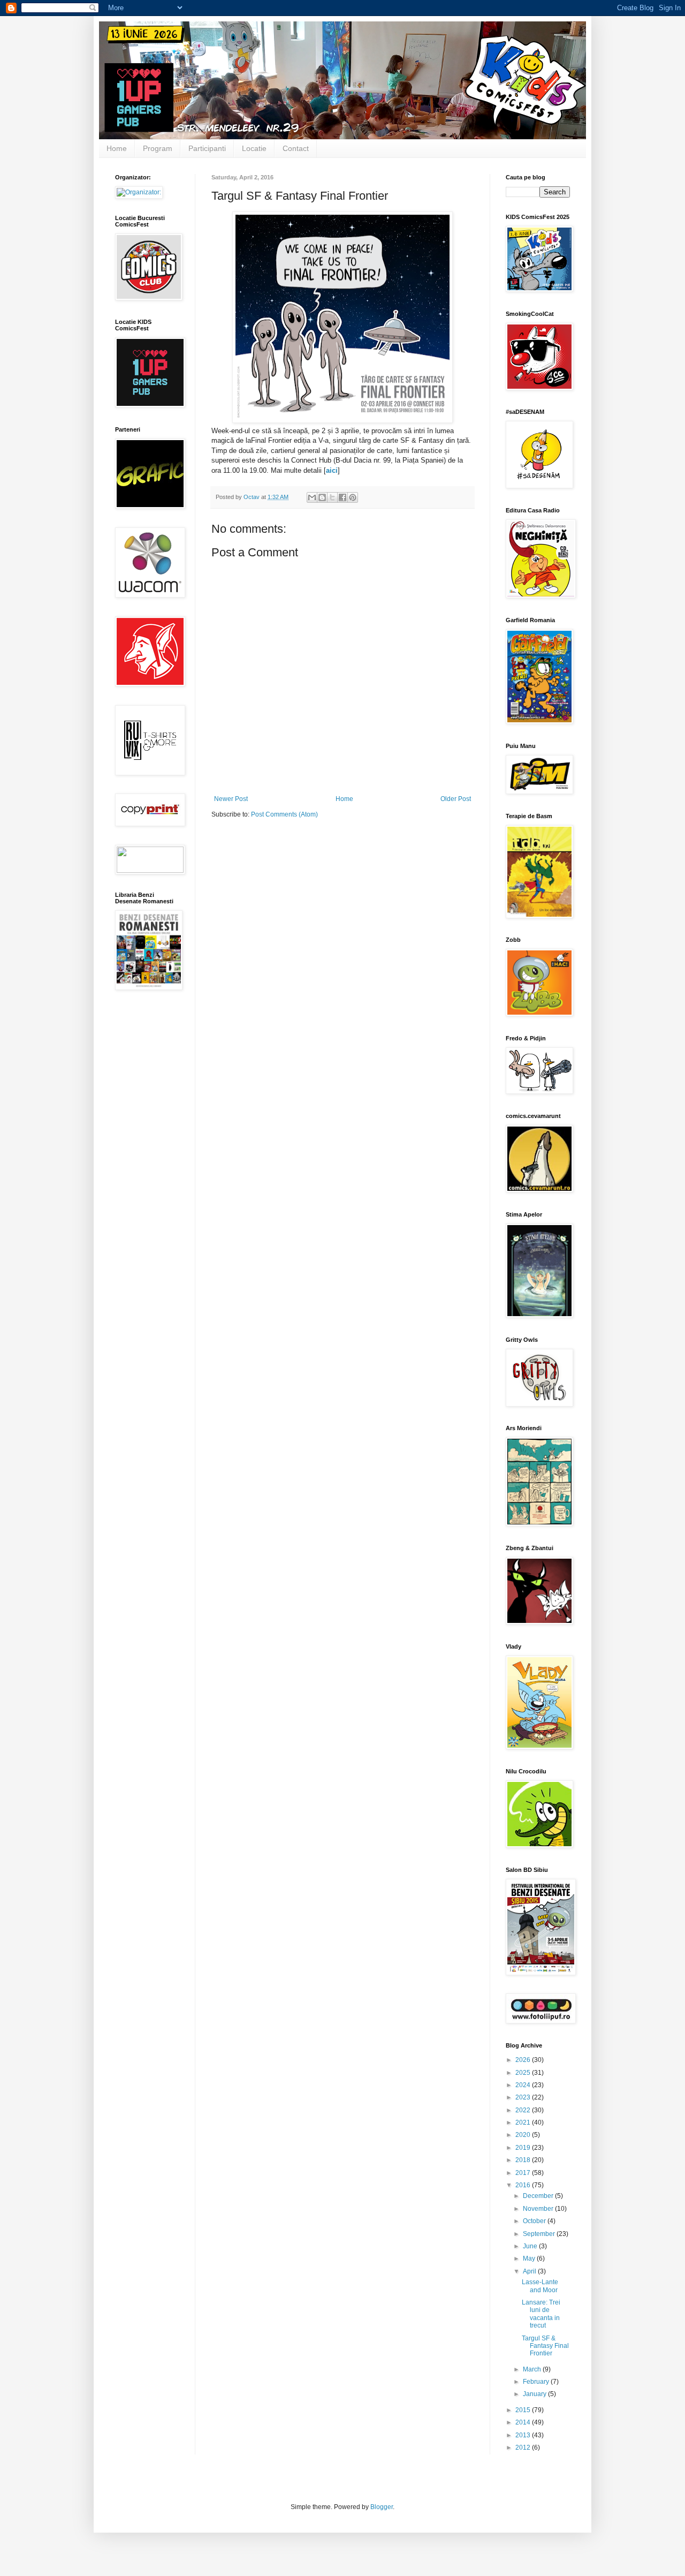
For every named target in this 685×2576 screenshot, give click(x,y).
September (540, 2234)
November (539, 2209)
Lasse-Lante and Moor (540, 2286)
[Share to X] (332, 497)
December (539, 2196)
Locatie (254, 148)
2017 (524, 2173)
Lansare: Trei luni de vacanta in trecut (541, 2314)
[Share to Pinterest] (353, 497)
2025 (524, 2073)
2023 (524, 2097)
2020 (524, 2135)
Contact (296, 148)
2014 (524, 2422)
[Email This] (312, 497)
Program (158, 148)
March (533, 2369)
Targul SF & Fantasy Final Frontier (545, 2346)
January (535, 2394)
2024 (524, 2085)
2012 (524, 2447)
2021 (524, 2122)
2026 (524, 2060)
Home (117, 148)
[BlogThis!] (322, 497)
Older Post (456, 799)
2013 (524, 2435)
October (535, 2221)
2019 (524, 2148)
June (531, 2246)
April (530, 2271)
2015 (524, 2410)
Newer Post (231, 799)
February (537, 2382)
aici (332, 470)
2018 (524, 2160)
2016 (524, 2185)
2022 (524, 2110)
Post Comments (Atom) (284, 814)
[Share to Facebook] (342, 497)
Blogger (382, 2507)
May (530, 2258)
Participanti (207, 148)
